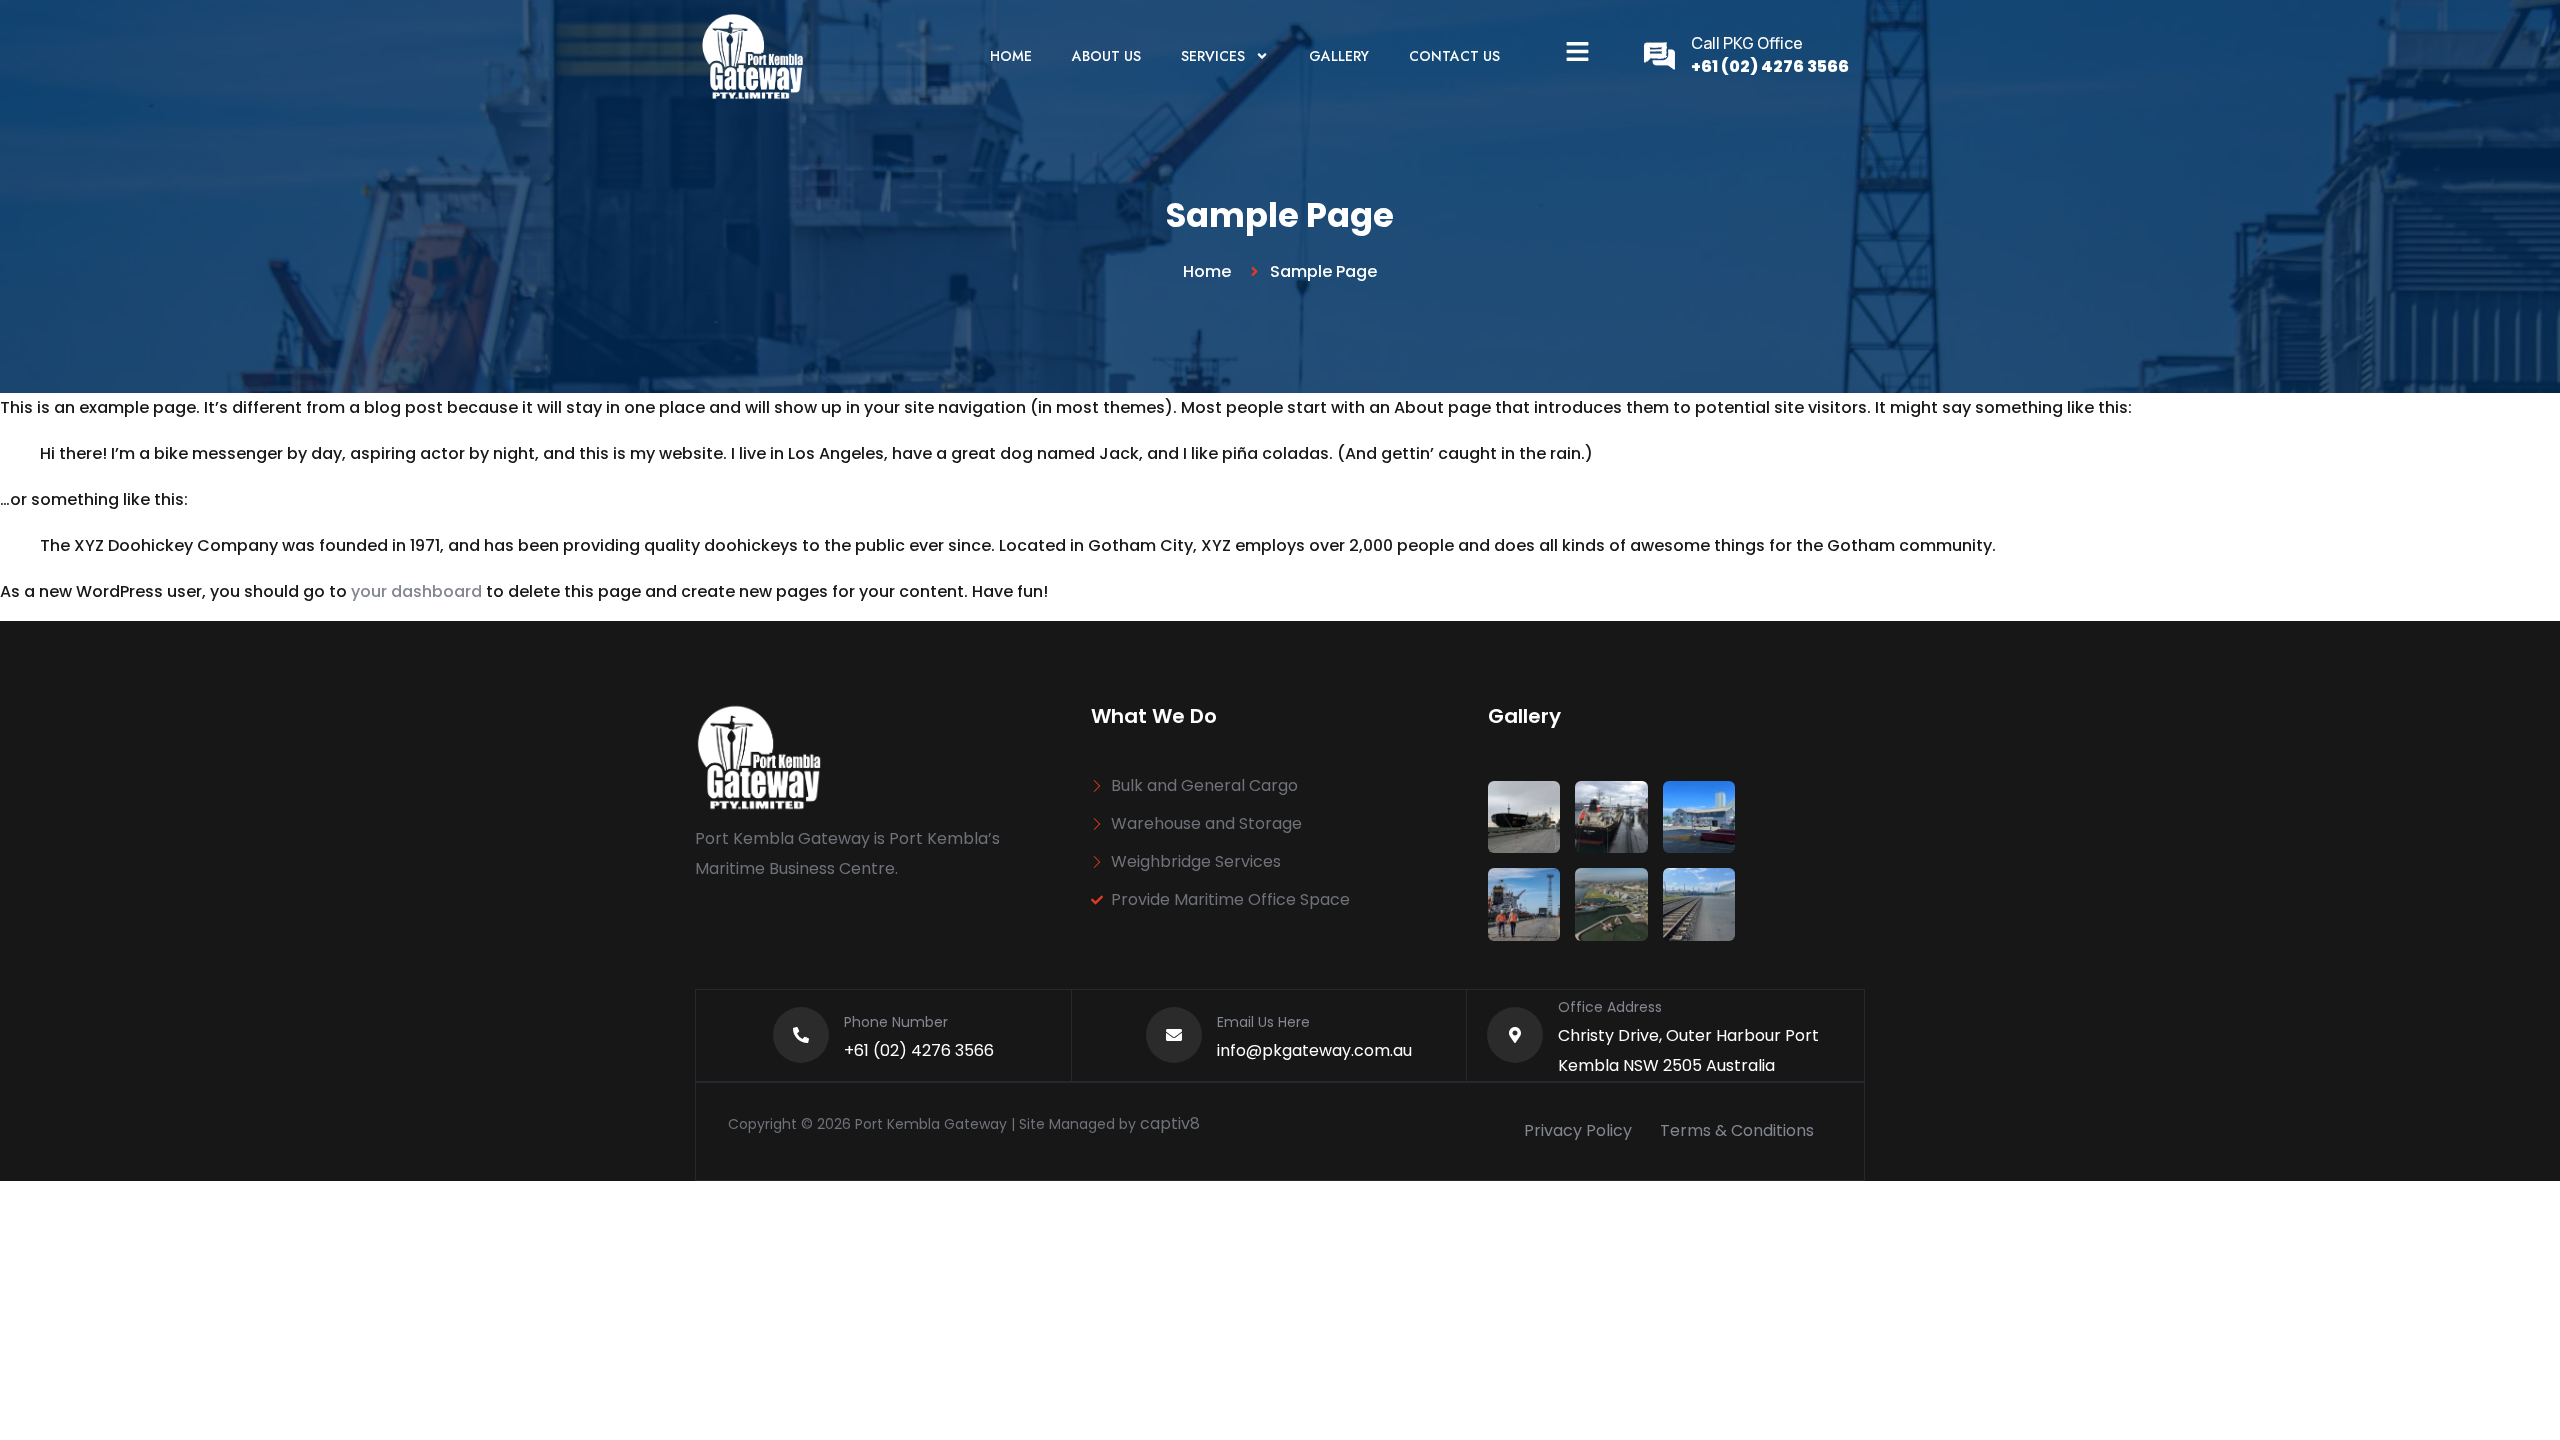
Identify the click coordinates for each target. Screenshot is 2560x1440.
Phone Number (896, 1022)
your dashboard (416, 591)
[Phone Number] (801, 1035)
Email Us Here (1263, 1022)
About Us (1106, 56)
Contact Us (1454, 56)
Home (1011, 56)
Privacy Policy (1578, 1130)
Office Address (1610, 1007)
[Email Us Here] (1174, 1035)
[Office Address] (1515, 1035)
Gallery (1339, 56)
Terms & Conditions (1737, 1130)
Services (1213, 56)
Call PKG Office (1747, 43)
